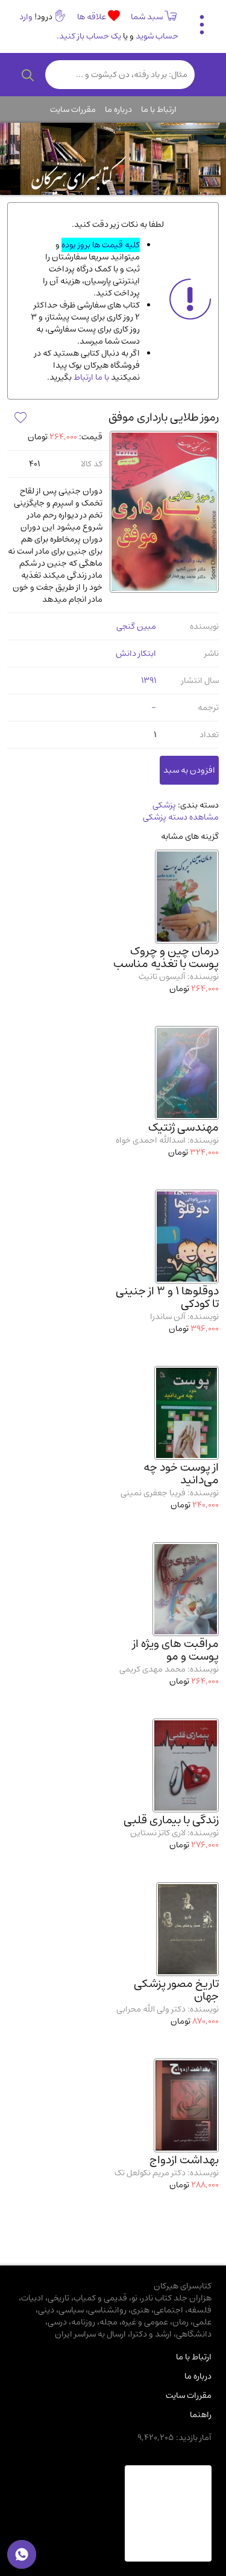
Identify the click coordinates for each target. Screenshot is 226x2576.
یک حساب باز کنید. (89, 36)
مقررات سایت (73, 110)
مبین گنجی (136, 626)
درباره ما (118, 110)
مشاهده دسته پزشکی (181, 817)
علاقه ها (93, 17)
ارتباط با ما (159, 110)
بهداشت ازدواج (184, 2160)
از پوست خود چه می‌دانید (181, 1474)
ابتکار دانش (136, 653)
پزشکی (164, 805)
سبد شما (147, 17)
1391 (149, 681)
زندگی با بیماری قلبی (171, 1820)
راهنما (201, 2415)
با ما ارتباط (90, 377)
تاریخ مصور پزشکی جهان (176, 1990)
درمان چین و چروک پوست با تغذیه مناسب (166, 957)
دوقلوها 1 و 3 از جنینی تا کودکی (167, 1297)
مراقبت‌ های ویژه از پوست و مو (176, 1650)
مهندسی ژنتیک (184, 1127)
